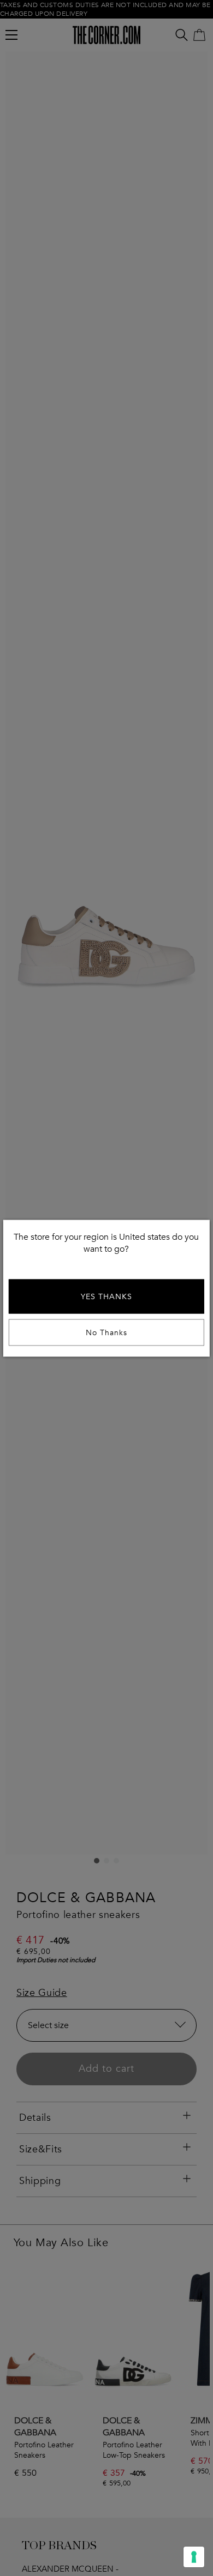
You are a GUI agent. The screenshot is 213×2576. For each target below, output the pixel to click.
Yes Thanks (106, 1296)
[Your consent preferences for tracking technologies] (194, 2557)
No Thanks (106, 1332)
